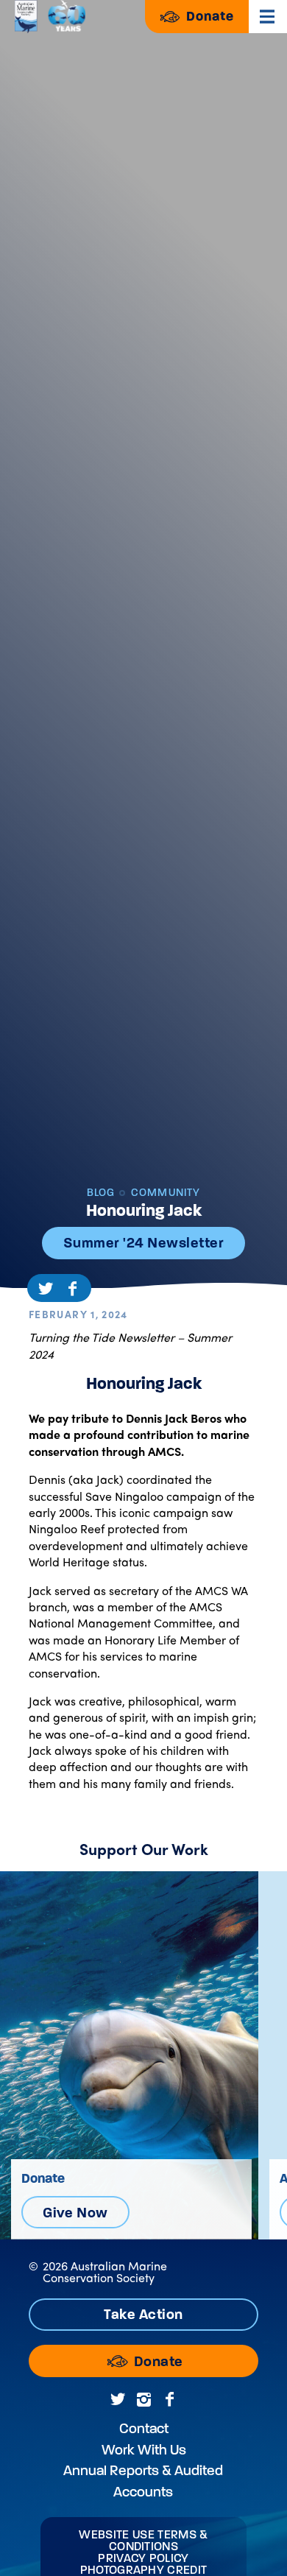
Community (164, 1193)
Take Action (143, 2314)
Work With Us (144, 2450)
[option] (129, 2055)
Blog (101, 1193)
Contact (144, 2428)
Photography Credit (144, 2570)
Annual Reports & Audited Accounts (143, 2481)
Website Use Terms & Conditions (143, 2541)
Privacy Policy (143, 2558)
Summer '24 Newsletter (143, 1243)
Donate (208, 16)
